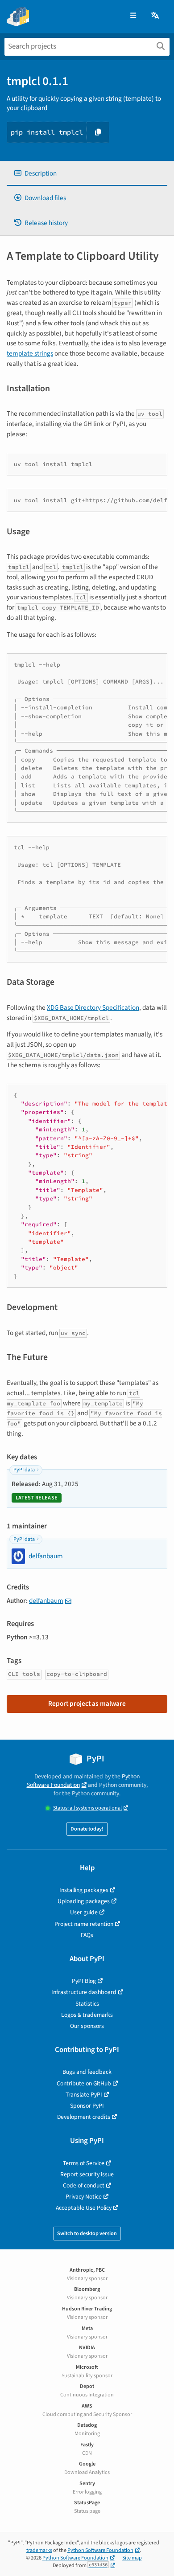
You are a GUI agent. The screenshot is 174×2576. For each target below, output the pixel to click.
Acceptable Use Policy (84, 2208)
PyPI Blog (84, 1981)
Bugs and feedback (87, 2072)
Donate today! (87, 1829)
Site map (132, 2558)
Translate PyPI (84, 2095)
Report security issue (87, 2174)
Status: (87, 1808)
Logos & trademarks (87, 2015)
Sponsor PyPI (87, 2106)
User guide (84, 1912)
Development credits (84, 2117)
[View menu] (133, 16)
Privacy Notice (84, 2197)
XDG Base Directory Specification (93, 1007)
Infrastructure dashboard (84, 1992)
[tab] (87, 174)
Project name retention (84, 1924)
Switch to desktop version (87, 2234)
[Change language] (156, 16)
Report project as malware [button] (87, 1704)
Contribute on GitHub (84, 2083)
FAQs (87, 1935)
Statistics (87, 2004)
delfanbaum (46, 1601)
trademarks (39, 2550)
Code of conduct (84, 2185)
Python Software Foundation (83, 1781)
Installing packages (84, 1890)
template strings (30, 353)
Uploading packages (84, 1901)
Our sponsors (87, 2026)
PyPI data (24, 1470)
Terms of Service (84, 2163)
